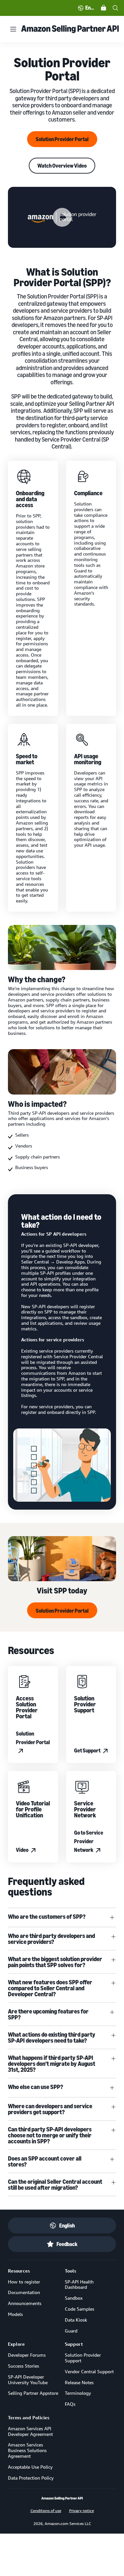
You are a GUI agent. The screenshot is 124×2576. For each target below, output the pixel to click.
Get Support (87, 1750)
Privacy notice (82, 2510)
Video (22, 1850)
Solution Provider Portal (62, 139)
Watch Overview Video (62, 166)
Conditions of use (46, 2510)
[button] (62, 217)
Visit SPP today (62, 1590)
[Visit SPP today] (62, 1559)
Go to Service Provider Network (89, 1841)
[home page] (62, 2498)
